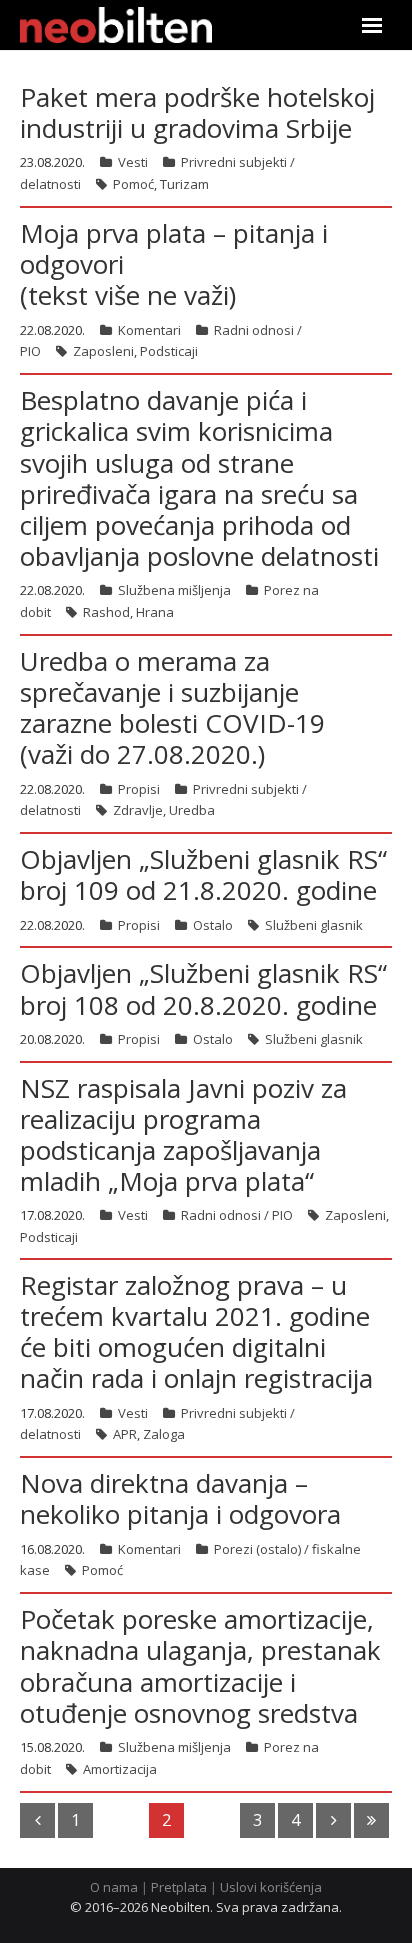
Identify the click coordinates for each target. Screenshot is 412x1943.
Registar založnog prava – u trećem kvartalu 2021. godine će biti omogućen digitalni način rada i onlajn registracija (196, 1332)
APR (125, 1434)
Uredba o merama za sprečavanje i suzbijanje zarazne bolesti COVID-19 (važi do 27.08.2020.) (172, 708)
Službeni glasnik (314, 925)
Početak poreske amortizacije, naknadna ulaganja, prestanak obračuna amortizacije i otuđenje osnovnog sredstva (200, 1666)
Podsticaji (169, 351)
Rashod (106, 612)
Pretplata (179, 1887)
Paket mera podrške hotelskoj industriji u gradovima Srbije (197, 112)
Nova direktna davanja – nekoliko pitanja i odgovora (180, 1498)
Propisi (139, 789)
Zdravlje (138, 810)
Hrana (155, 612)
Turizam (184, 184)
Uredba (192, 810)
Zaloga (164, 1434)
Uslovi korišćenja (271, 1887)
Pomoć (133, 184)
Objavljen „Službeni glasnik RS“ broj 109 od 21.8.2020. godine (203, 874)
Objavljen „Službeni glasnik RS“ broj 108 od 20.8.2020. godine (203, 988)
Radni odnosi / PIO (237, 1215)
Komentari (149, 330)
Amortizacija (120, 1769)
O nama (114, 1887)
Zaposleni (103, 351)
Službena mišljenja (174, 590)
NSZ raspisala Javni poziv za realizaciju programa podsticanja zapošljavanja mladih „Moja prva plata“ (183, 1135)
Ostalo (213, 925)
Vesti (133, 162)
